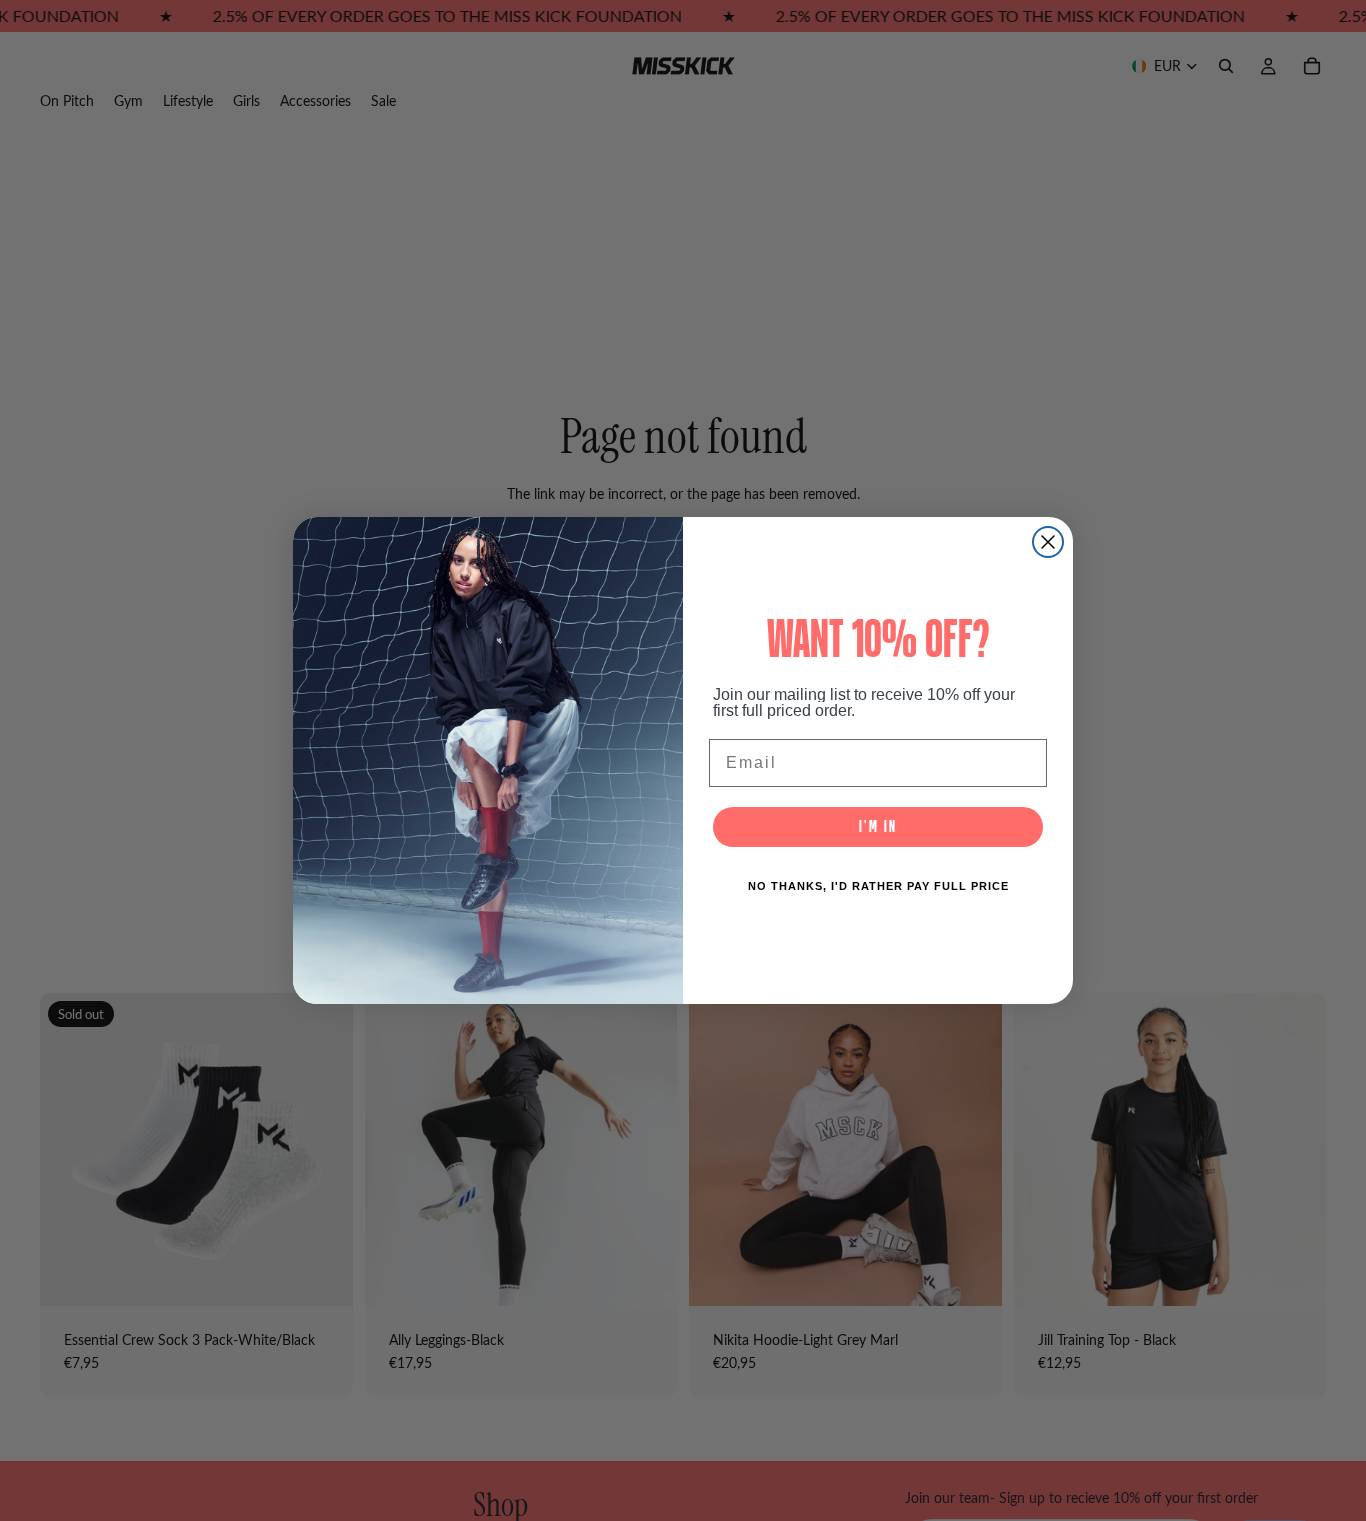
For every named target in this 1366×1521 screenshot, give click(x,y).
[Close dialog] (1048, 542)
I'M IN (878, 827)
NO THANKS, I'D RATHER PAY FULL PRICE (878, 886)
